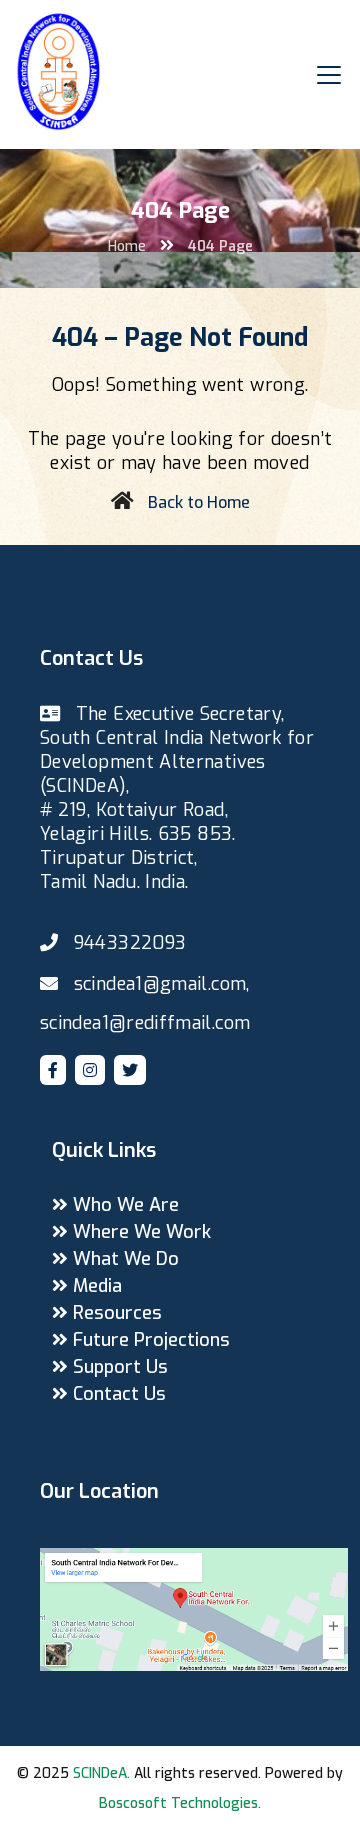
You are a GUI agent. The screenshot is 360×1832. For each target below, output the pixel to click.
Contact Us (117, 1394)
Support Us (118, 1367)
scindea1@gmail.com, (162, 984)
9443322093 (130, 943)
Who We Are (123, 1205)
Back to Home (199, 502)
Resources (115, 1313)
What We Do (123, 1259)
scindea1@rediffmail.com (145, 1023)
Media (95, 1286)
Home (127, 246)
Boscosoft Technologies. (180, 1803)
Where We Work (139, 1232)
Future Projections (149, 1340)
